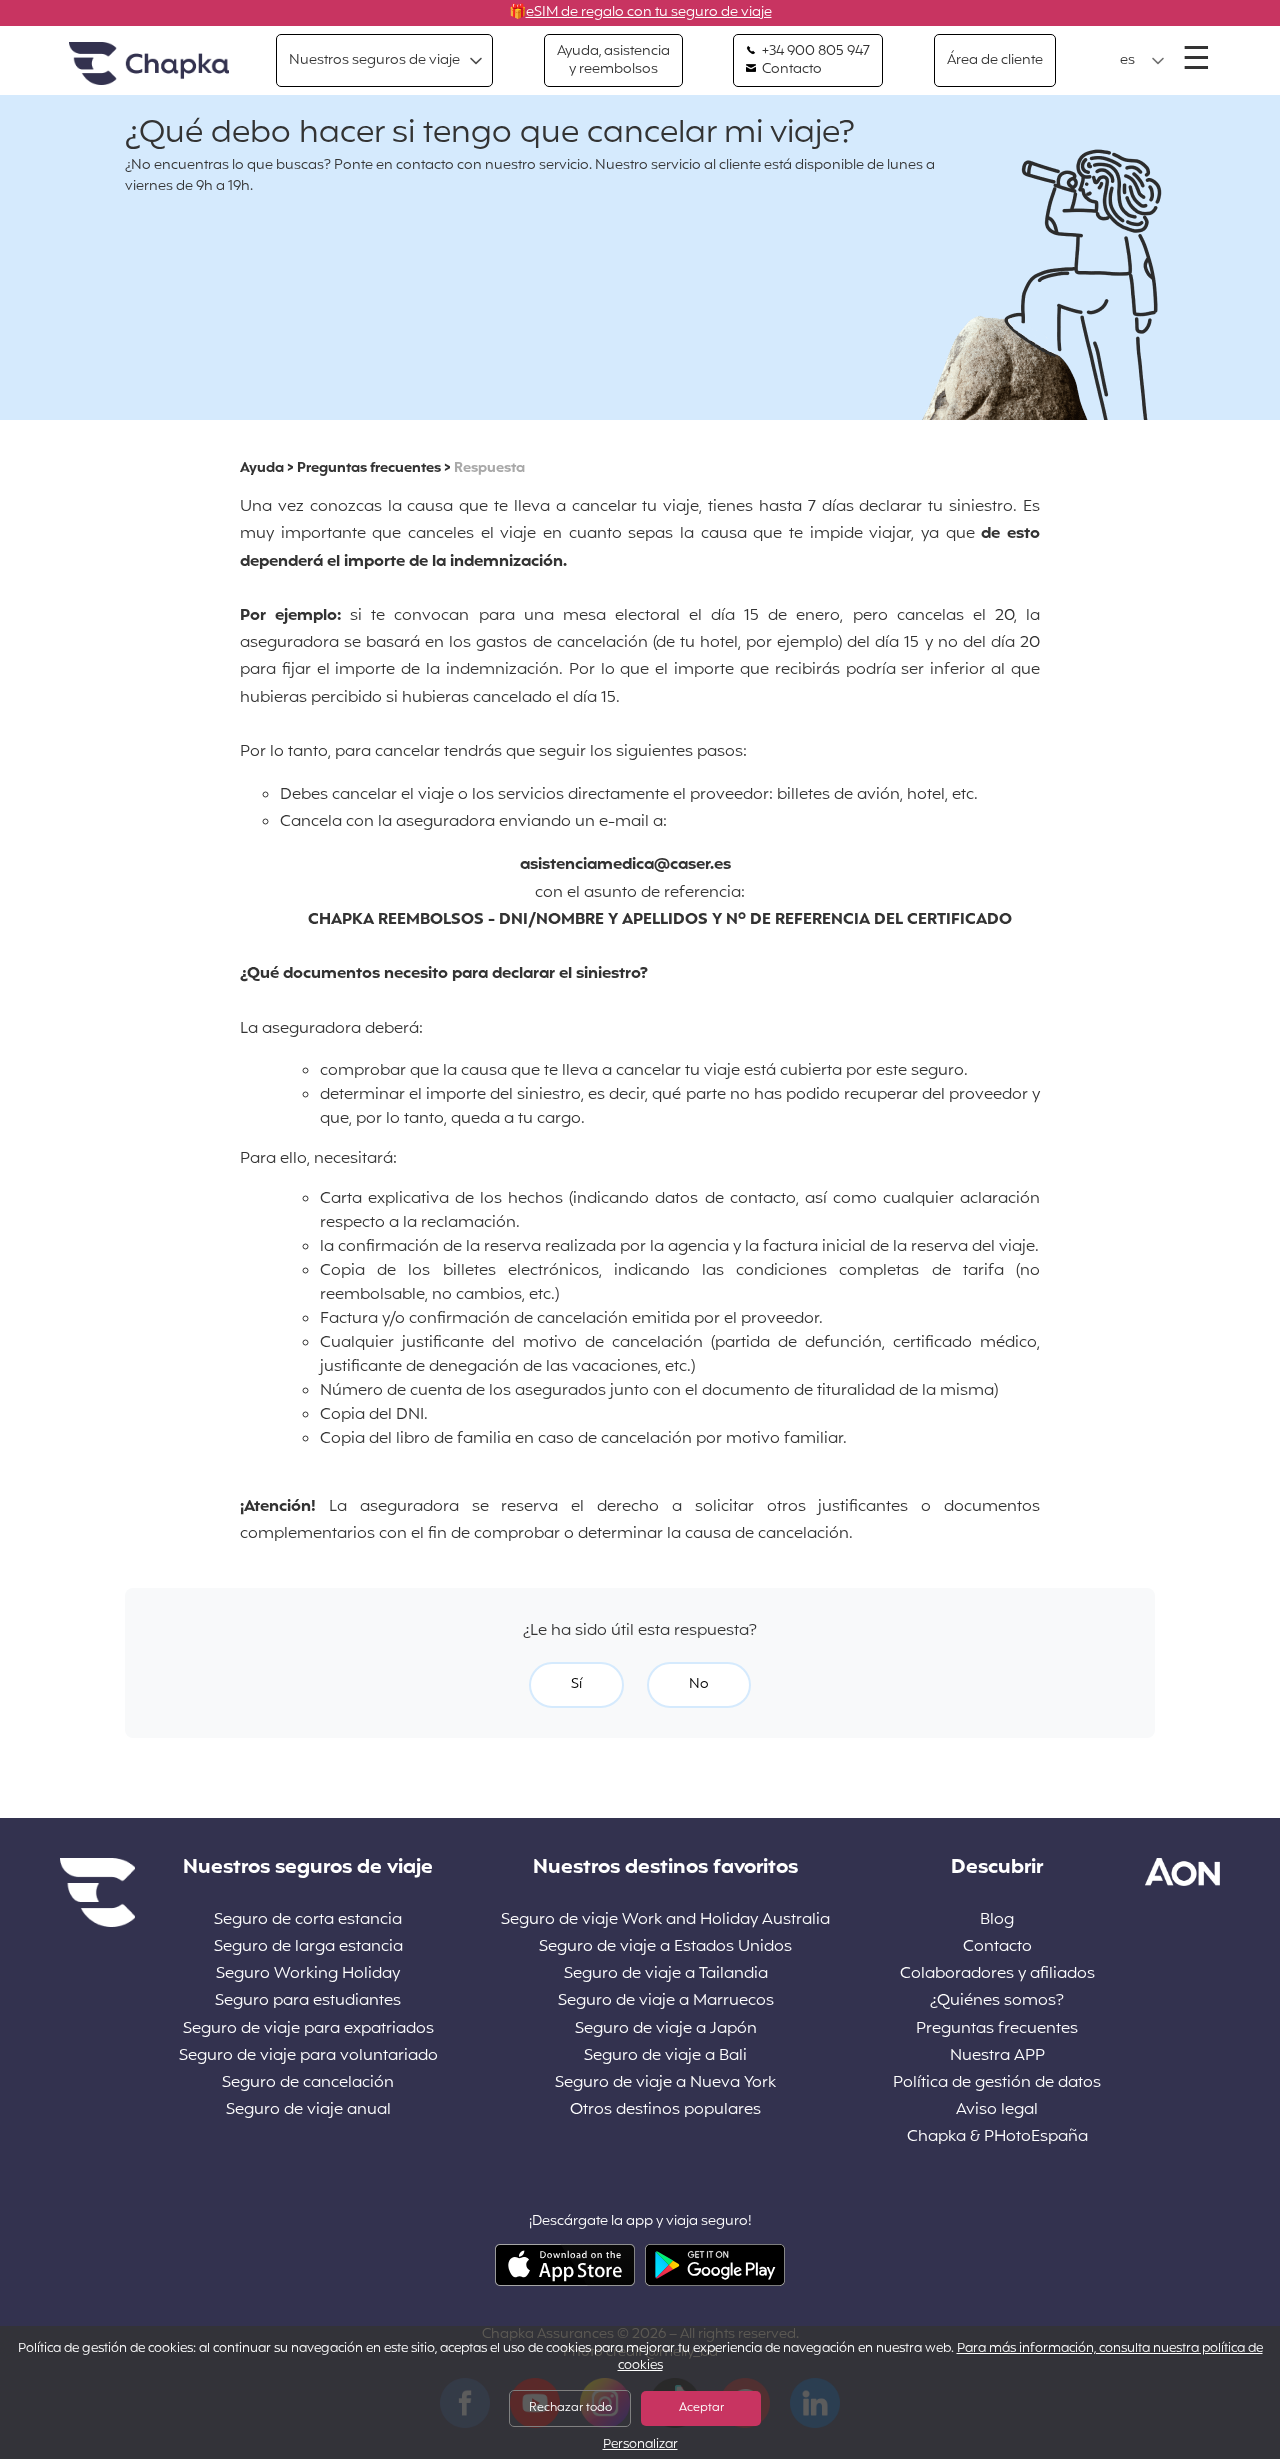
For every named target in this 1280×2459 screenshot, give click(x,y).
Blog (997, 1920)
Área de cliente (995, 60)
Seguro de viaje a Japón (666, 2029)
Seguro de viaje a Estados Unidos (665, 1947)
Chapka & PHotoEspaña (997, 2137)
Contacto (790, 70)
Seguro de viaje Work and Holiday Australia (665, 1920)
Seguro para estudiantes (308, 2001)
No (699, 1684)
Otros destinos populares (665, 2110)
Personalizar (640, 2445)
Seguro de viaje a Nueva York (665, 2083)
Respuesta (489, 468)
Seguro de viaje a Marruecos (666, 2001)
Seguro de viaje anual (308, 2110)
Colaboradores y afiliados (997, 1974)
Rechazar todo (570, 2408)
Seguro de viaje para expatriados (308, 2029)
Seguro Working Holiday (308, 1974)
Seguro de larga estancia (308, 1947)
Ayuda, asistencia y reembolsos (613, 60)
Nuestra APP (997, 2056)
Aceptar (701, 2408)
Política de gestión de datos (997, 2083)
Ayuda (262, 468)
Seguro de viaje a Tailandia (666, 1974)
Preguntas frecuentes (369, 468)
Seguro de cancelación (308, 2083)
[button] (1142, 61)
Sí (576, 1684)
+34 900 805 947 (814, 52)
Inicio (149, 64)
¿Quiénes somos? (997, 2001)
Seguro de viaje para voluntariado (308, 2056)
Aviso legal (997, 2110)
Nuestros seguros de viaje (374, 60)
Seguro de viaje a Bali (665, 2056)
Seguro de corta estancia (308, 1920)
